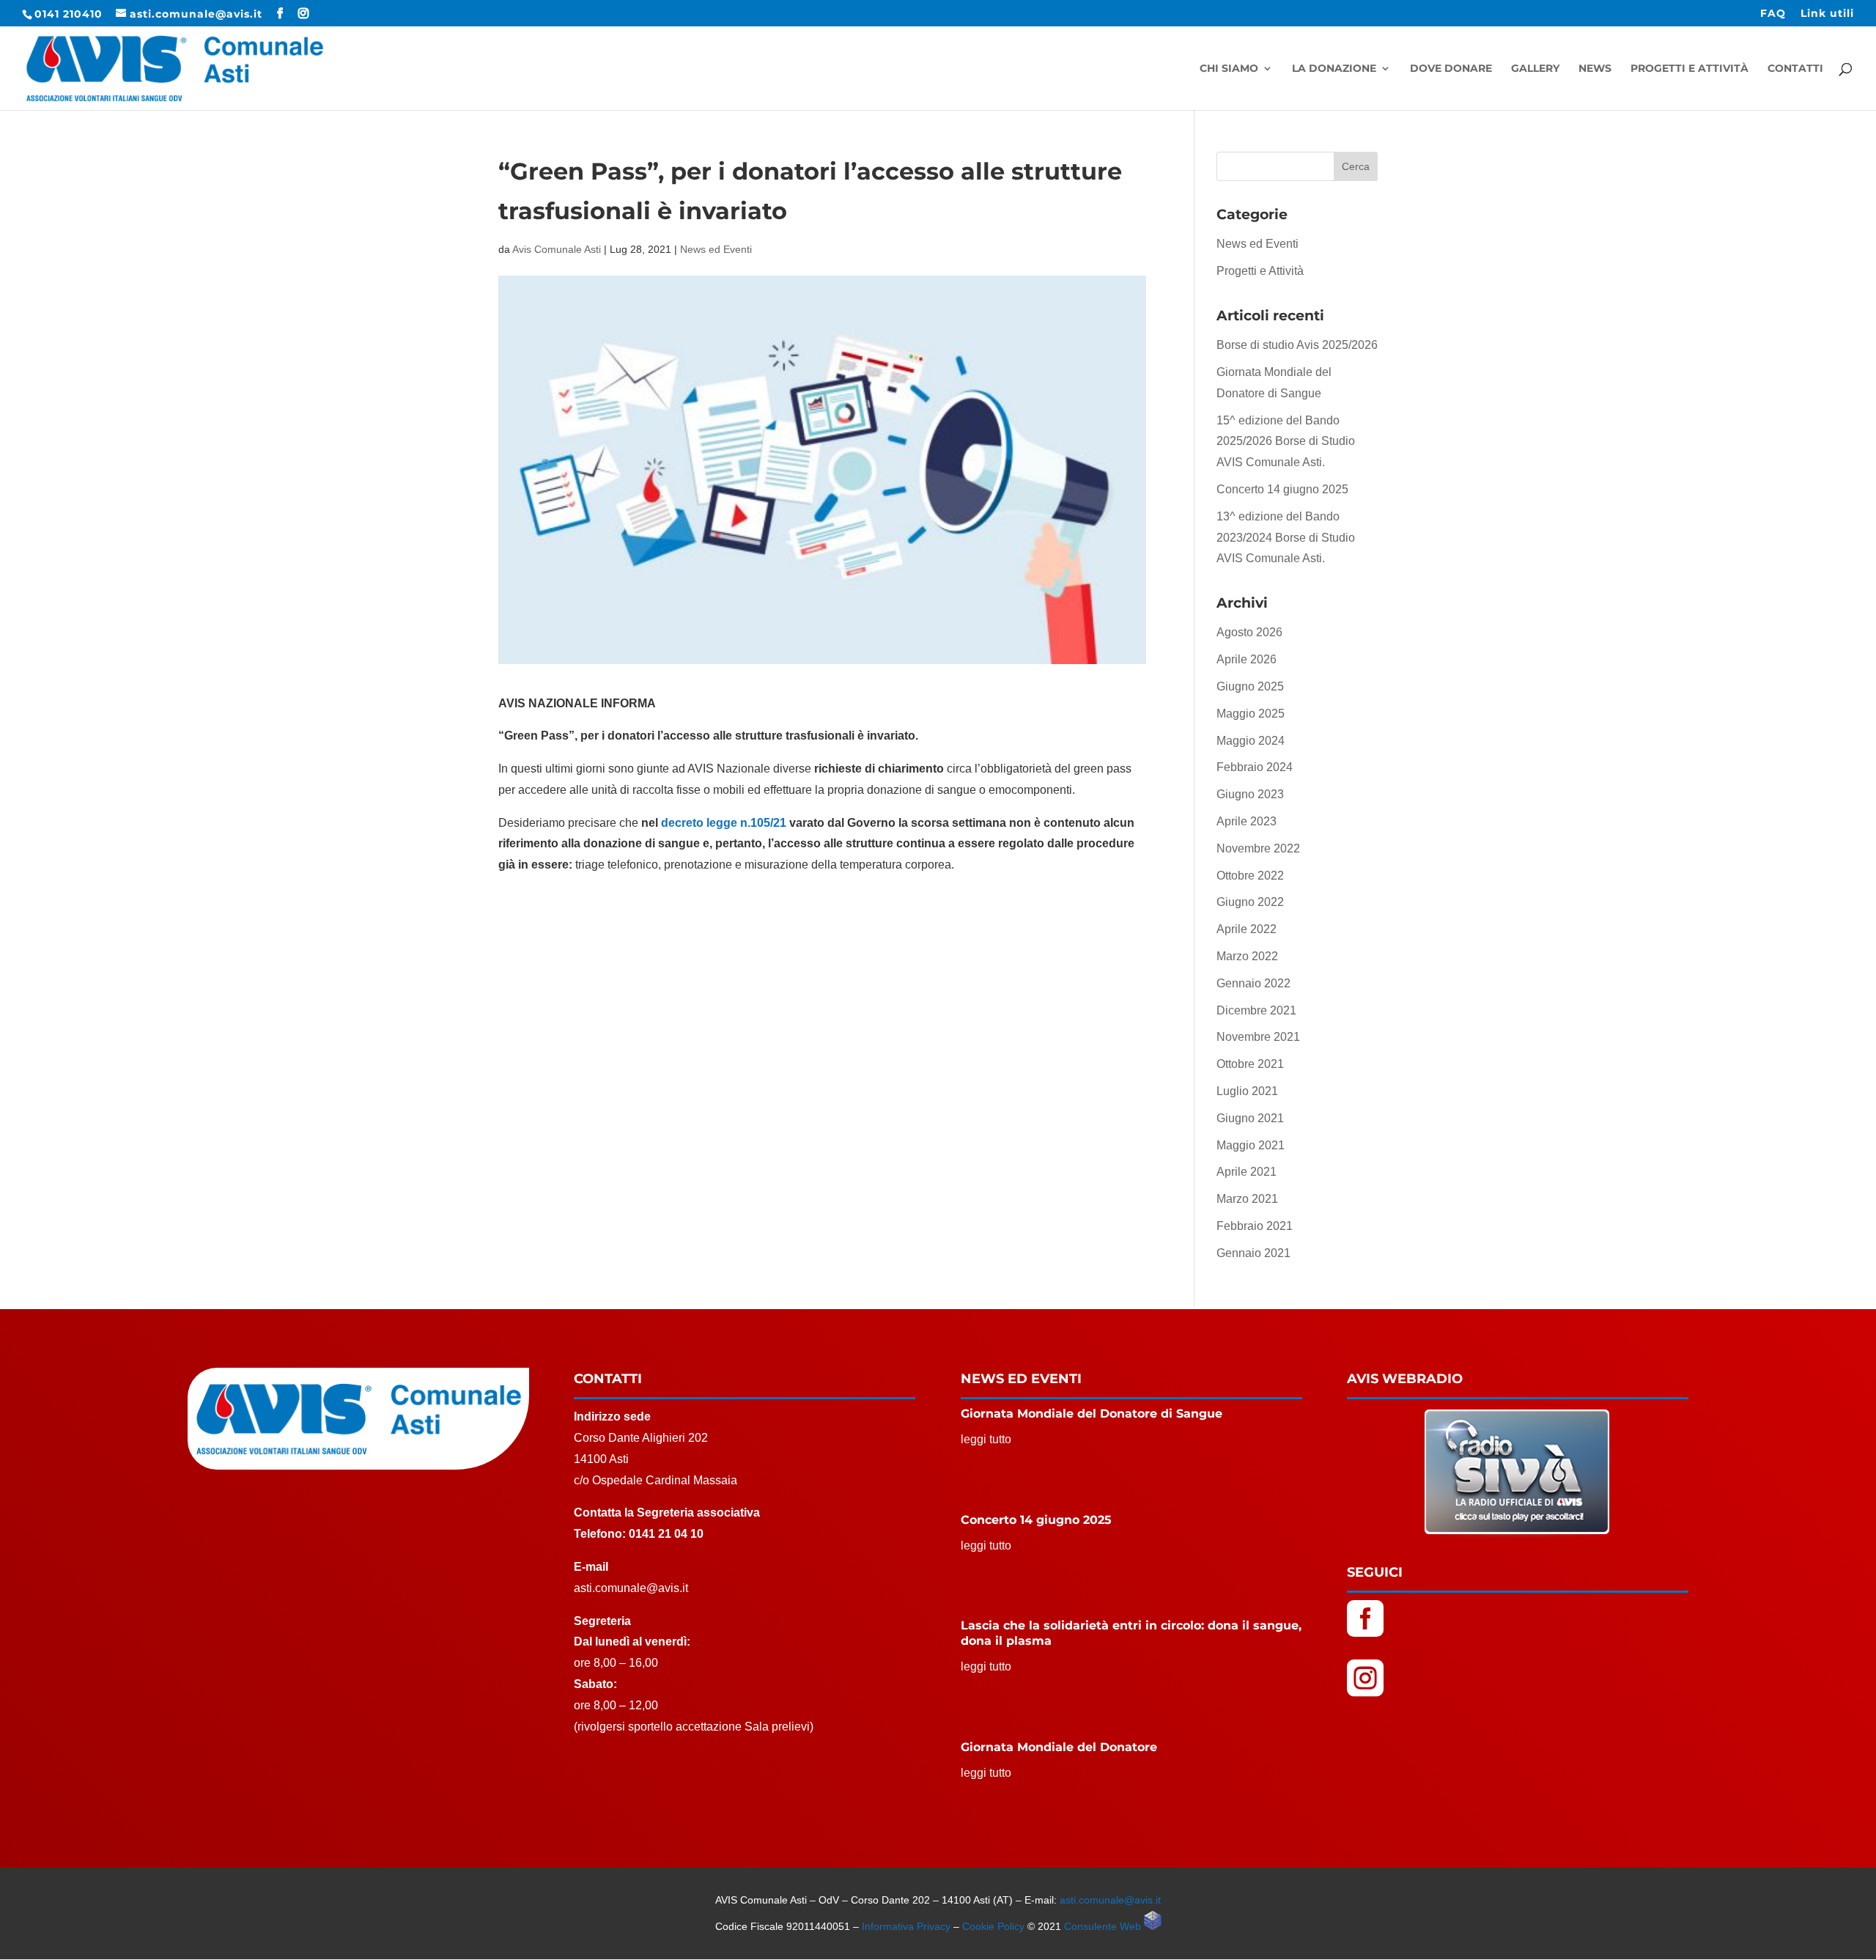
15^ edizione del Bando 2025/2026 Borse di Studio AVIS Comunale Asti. (1286, 442)
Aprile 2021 (1247, 1172)
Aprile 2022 (1247, 929)
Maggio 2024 (1251, 741)
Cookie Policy (993, 1926)
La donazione (1334, 69)
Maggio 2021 (1251, 1145)
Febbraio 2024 (1255, 767)
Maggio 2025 (1251, 714)
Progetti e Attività (1689, 69)
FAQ (1773, 14)
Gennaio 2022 (1253, 983)
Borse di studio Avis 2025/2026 (1297, 345)
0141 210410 (69, 14)
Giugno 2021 (1250, 1118)
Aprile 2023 (1247, 821)
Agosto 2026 (1249, 632)
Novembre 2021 (1258, 1037)
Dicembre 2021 (1256, 1010)
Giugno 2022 (1250, 902)
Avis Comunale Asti (557, 249)
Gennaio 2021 (1253, 1253)
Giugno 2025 (1250, 686)
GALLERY (1535, 69)
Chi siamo (1229, 69)
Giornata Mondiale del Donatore (1059, 1747)
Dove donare (1451, 69)
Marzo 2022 (1247, 956)
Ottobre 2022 (1250, 876)
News (1595, 69)
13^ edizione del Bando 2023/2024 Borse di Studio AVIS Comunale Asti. (1286, 538)
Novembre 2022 (1258, 848)
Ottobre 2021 (1250, 1064)
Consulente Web (1104, 1926)
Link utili (1827, 14)
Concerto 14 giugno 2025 (1282, 489)
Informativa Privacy (906, 1926)
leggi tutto (986, 1439)
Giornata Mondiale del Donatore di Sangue (1092, 1414)
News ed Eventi (716, 249)
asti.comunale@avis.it (1110, 1900)
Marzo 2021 (1247, 1199)
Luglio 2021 (1247, 1091)
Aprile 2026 (1247, 659)
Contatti (1795, 69)
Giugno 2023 (1250, 794)
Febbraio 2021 (1255, 1226)
